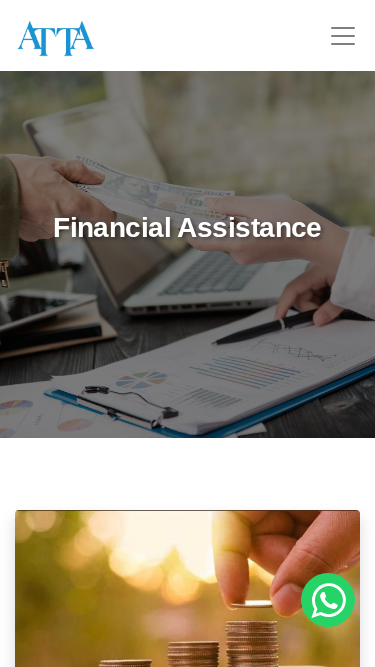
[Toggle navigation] (343, 36)
